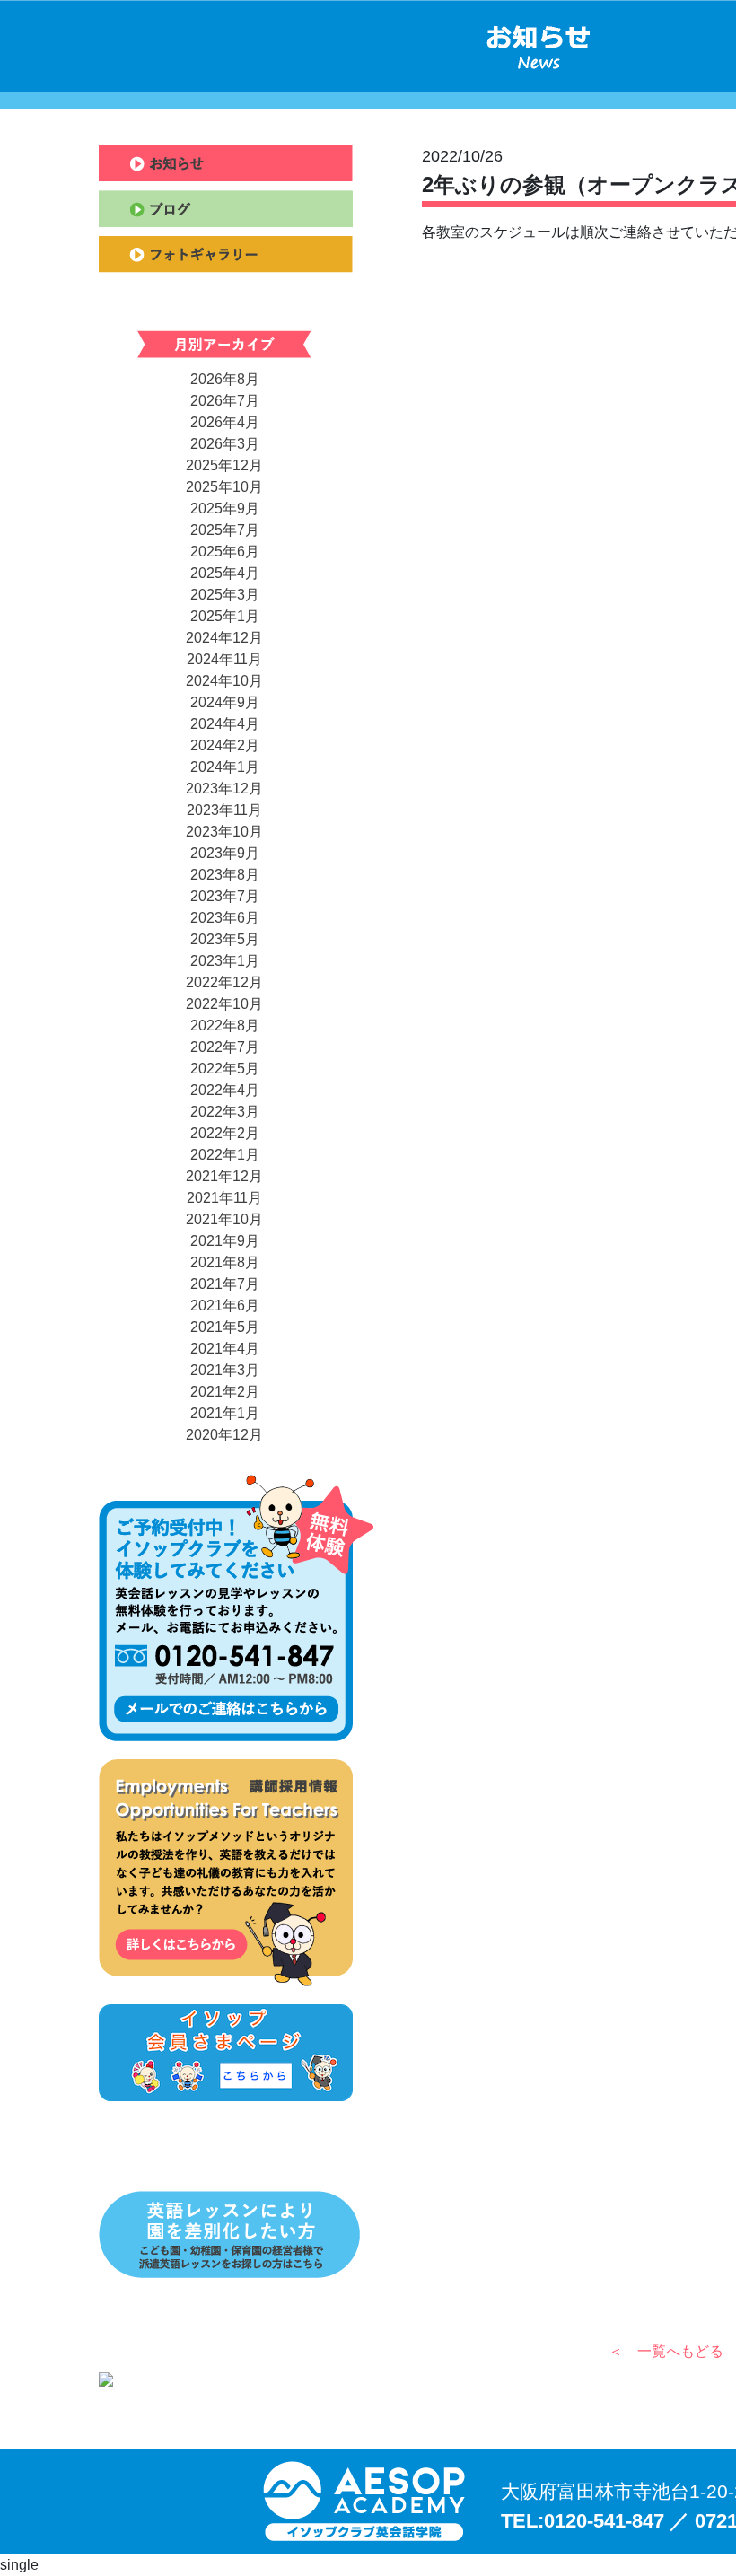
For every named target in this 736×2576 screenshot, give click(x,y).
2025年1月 (225, 616)
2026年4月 (225, 422)
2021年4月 (225, 1349)
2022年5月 (225, 1069)
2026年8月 (225, 379)
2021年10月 (224, 1219)
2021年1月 (225, 1413)
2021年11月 (224, 1198)
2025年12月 (224, 465)
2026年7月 (225, 401)
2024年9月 (225, 702)
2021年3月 (225, 1370)
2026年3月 (225, 444)
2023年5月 (225, 939)
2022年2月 (225, 1133)
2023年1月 (225, 961)
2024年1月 (225, 767)
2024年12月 (224, 638)
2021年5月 (225, 1327)
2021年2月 (225, 1392)
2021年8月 (225, 1262)
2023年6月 (225, 918)
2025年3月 (225, 595)
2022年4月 (225, 1090)
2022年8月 (225, 1025)
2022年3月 (225, 1112)
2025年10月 (224, 487)
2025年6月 (225, 552)
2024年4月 (225, 724)
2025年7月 (225, 530)
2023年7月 (225, 896)
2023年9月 (225, 853)
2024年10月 (224, 681)
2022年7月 (225, 1047)
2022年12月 (224, 982)
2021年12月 (224, 1176)
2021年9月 (225, 1241)
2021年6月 (225, 1306)
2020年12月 (224, 1435)
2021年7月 (225, 1284)
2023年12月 (224, 789)
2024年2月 (225, 745)
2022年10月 (224, 1004)
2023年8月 (225, 875)
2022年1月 (225, 1155)
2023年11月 (224, 810)
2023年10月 (224, 832)
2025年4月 (225, 573)
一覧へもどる (680, 2351)
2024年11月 (224, 659)
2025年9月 (225, 508)
